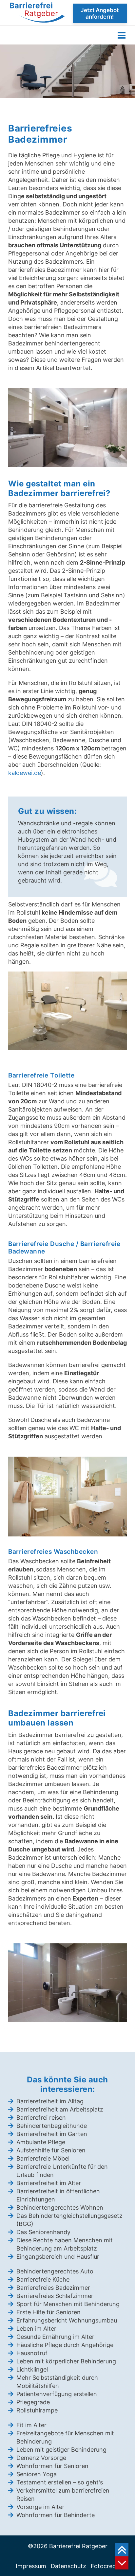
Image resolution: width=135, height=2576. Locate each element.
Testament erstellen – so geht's (60, 2482)
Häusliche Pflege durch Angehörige (65, 2345)
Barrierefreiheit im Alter (49, 2183)
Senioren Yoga (37, 2474)
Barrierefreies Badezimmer (53, 2288)
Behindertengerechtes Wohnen (60, 2208)
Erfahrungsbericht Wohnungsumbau (67, 2320)
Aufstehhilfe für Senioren (51, 2150)
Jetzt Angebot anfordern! (100, 13)
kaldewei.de (25, 773)
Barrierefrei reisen (41, 2118)
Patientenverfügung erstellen (57, 2394)
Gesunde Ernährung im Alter (55, 2337)
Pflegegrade (33, 2402)
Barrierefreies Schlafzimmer (55, 2296)
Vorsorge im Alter (40, 2507)
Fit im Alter (31, 2425)
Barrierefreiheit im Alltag (50, 2101)
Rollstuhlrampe (37, 2410)
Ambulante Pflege (41, 2142)
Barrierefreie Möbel (43, 2158)
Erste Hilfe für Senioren (48, 2312)
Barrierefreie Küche (43, 2279)
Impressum (31, 2566)
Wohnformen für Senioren (52, 2466)
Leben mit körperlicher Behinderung (66, 2361)
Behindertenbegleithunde (52, 2126)
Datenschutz (68, 2566)
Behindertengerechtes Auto (55, 2271)
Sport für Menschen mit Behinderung (68, 2304)
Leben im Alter (36, 2329)
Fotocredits (107, 2566)
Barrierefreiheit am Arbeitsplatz (60, 2109)
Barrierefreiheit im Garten (52, 2134)
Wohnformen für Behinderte (56, 2515)
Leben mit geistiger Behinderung (61, 2450)
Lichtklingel (32, 2369)
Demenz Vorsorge (41, 2458)
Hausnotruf (32, 2353)
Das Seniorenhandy (43, 2232)
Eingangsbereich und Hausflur (58, 2257)
